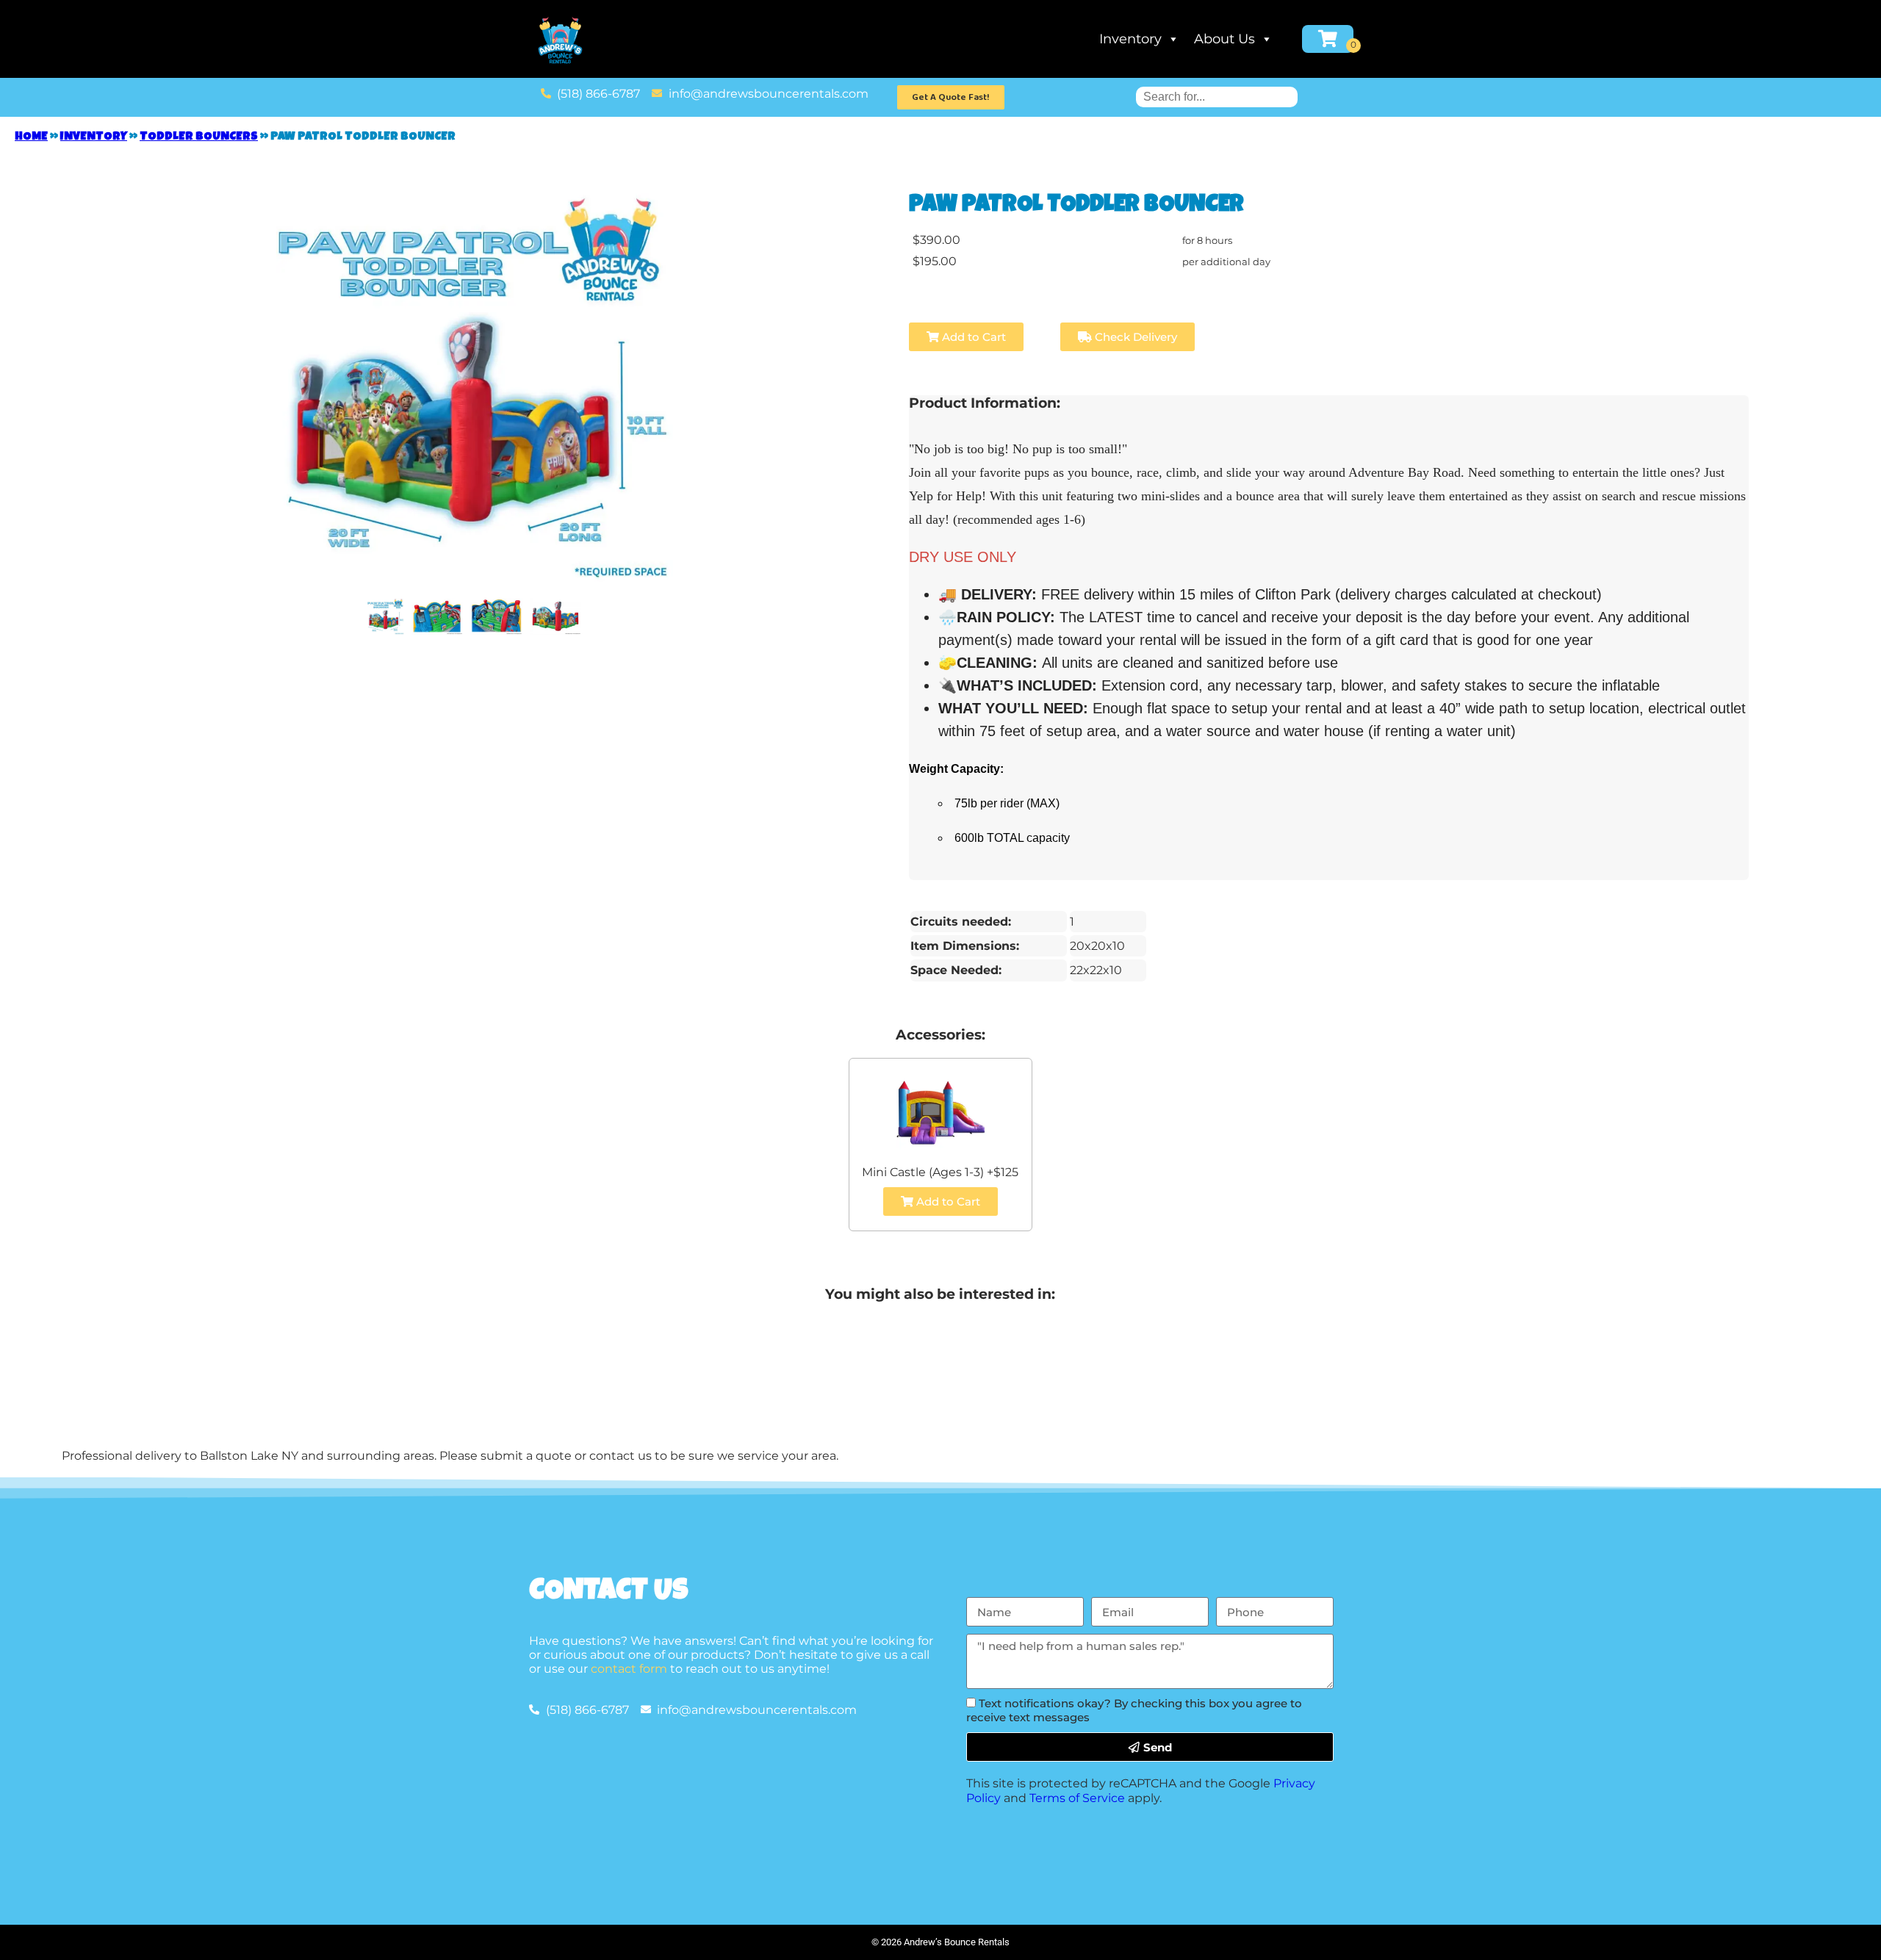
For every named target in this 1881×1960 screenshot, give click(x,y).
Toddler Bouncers (199, 137)
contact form (629, 1669)
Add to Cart (972, 337)
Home (31, 137)
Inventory (1130, 39)
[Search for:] (1217, 97)
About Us (1224, 39)
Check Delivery (1134, 337)
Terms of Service (1077, 1798)
